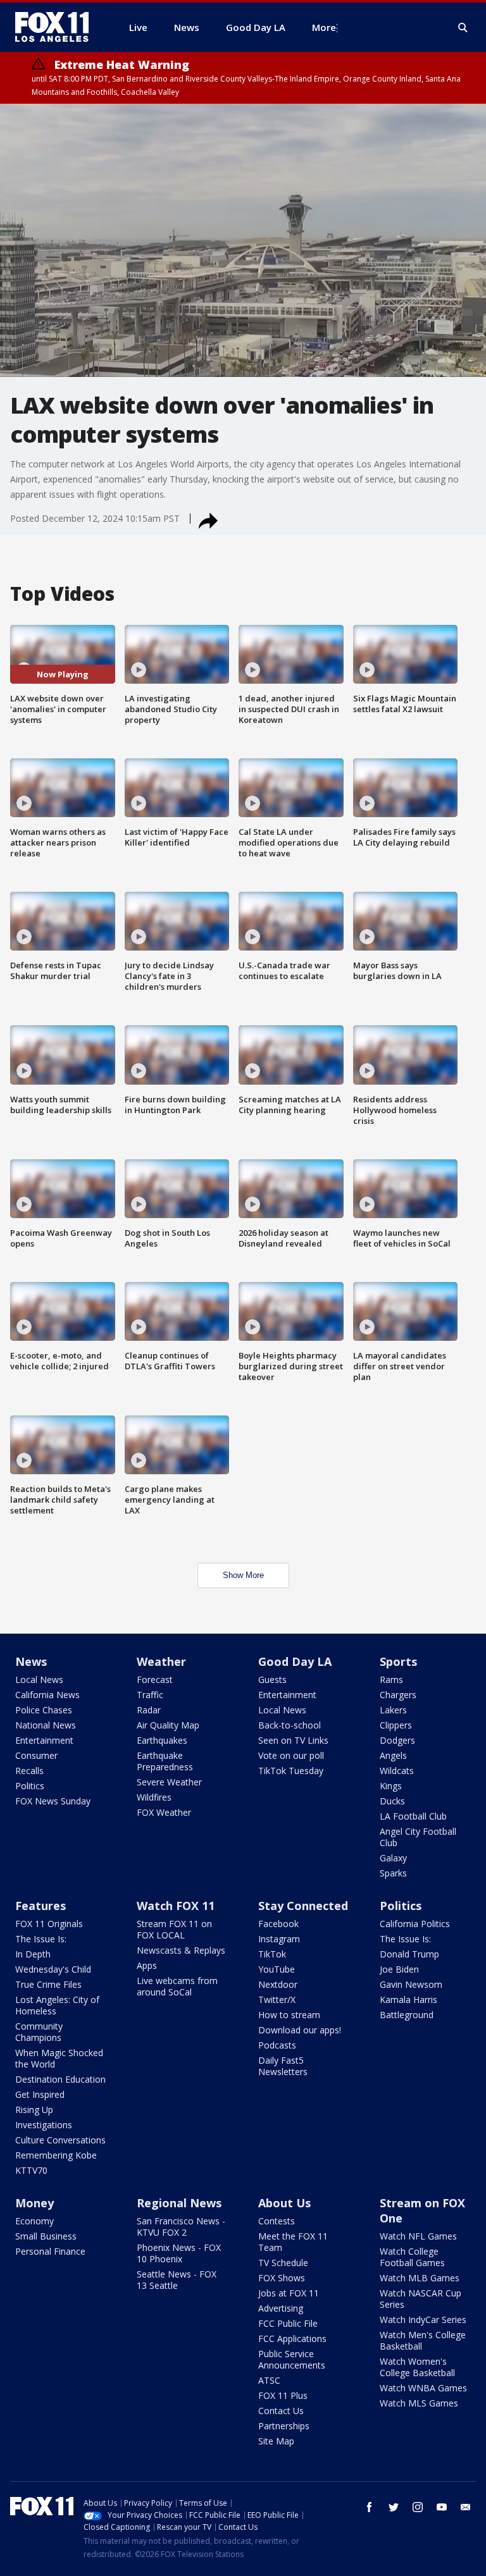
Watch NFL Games (418, 2236)
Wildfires (154, 1797)
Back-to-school (290, 1725)
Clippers (396, 1725)
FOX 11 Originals (49, 1924)
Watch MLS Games (419, 2403)
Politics (30, 1786)
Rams (391, 1679)
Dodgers (397, 1740)
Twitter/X (277, 2000)
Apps (147, 1965)
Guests (272, 1679)
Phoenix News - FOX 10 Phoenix (179, 2253)
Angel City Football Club (418, 1837)
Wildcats (397, 1771)
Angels (393, 1755)
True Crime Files (48, 1984)
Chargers (398, 1695)
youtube (442, 2507)
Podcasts (277, 2045)
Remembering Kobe (56, 2155)
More (324, 27)
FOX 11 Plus (283, 2395)
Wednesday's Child (53, 1969)
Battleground (407, 2015)
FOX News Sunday (53, 1801)
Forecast (155, 1679)
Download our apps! (300, 2030)
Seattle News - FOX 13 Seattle (177, 2280)
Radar (149, 1710)
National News (46, 1725)
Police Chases (44, 1710)
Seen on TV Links (293, 1740)
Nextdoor (278, 1984)
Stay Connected (303, 1906)
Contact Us (281, 2411)
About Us (284, 2203)
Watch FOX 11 (176, 1906)
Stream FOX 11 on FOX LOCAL (174, 1929)
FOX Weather (164, 1812)
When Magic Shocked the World (59, 2058)
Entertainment (44, 1740)
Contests (277, 2221)
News (31, 1661)
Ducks (392, 1801)
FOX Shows (282, 2278)
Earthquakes (162, 1740)
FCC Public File (288, 2323)
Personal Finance (50, 2251)
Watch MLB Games (420, 2278)
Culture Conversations (60, 2140)
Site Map (276, 2441)
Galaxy (393, 1858)
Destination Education (60, 2079)
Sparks (393, 1873)
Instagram (279, 1939)
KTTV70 (31, 2170)
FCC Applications (292, 2339)
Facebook (278, 1924)
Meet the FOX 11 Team (293, 2242)
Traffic (150, 1695)
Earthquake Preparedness (165, 1761)
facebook (370, 2507)
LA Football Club (413, 1816)
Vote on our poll (291, 1755)
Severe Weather (169, 1782)
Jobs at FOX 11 (289, 2293)
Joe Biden (399, 1969)
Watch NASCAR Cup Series (421, 2299)
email (466, 2507)
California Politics (415, 1924)
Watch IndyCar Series (423, 2320)
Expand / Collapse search (463, 28)
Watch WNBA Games (423, 2388)
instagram (418, 2507)
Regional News (179, 2203)
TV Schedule (283, 2263)
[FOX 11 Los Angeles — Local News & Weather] (57, 27)
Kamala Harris (408, 2000)
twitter (394, 2507)
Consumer (36, 1755)
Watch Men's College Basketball (423, 2340)
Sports (398, 1661)
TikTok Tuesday (291, 1771)
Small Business (46, 2236)
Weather (161, 1661)
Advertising (281, 2308)
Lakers (393, 1710)
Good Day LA (295, 1661)
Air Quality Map (168, 1725)
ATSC (269, 2380)
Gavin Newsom (411, 1984)
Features (40, 1906)
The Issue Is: (41, 1939)
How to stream (289, 2015)
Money (34, 2203)
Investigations (44, 2125)
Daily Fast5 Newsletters (283, 2066)
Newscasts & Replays (181, 1950)
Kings (391, 1786)
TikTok (272, 1954)
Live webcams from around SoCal (177, 1986)
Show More (243, 1575)
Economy (34, 2221)
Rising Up (34, 2110)
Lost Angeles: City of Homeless (57, 2005)
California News (47, 1695)
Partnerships (284, 2426)
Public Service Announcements (292, 2359)
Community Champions (39, 2032)
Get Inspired (40, 2094)
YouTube (277, 1969)
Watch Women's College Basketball (417, 2367)
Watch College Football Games (412, 2257)
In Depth (33, 1954)
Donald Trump (409, 1954)
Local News (39, 1679)
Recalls (29, 1771)
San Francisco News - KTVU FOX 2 (181, 2227)
